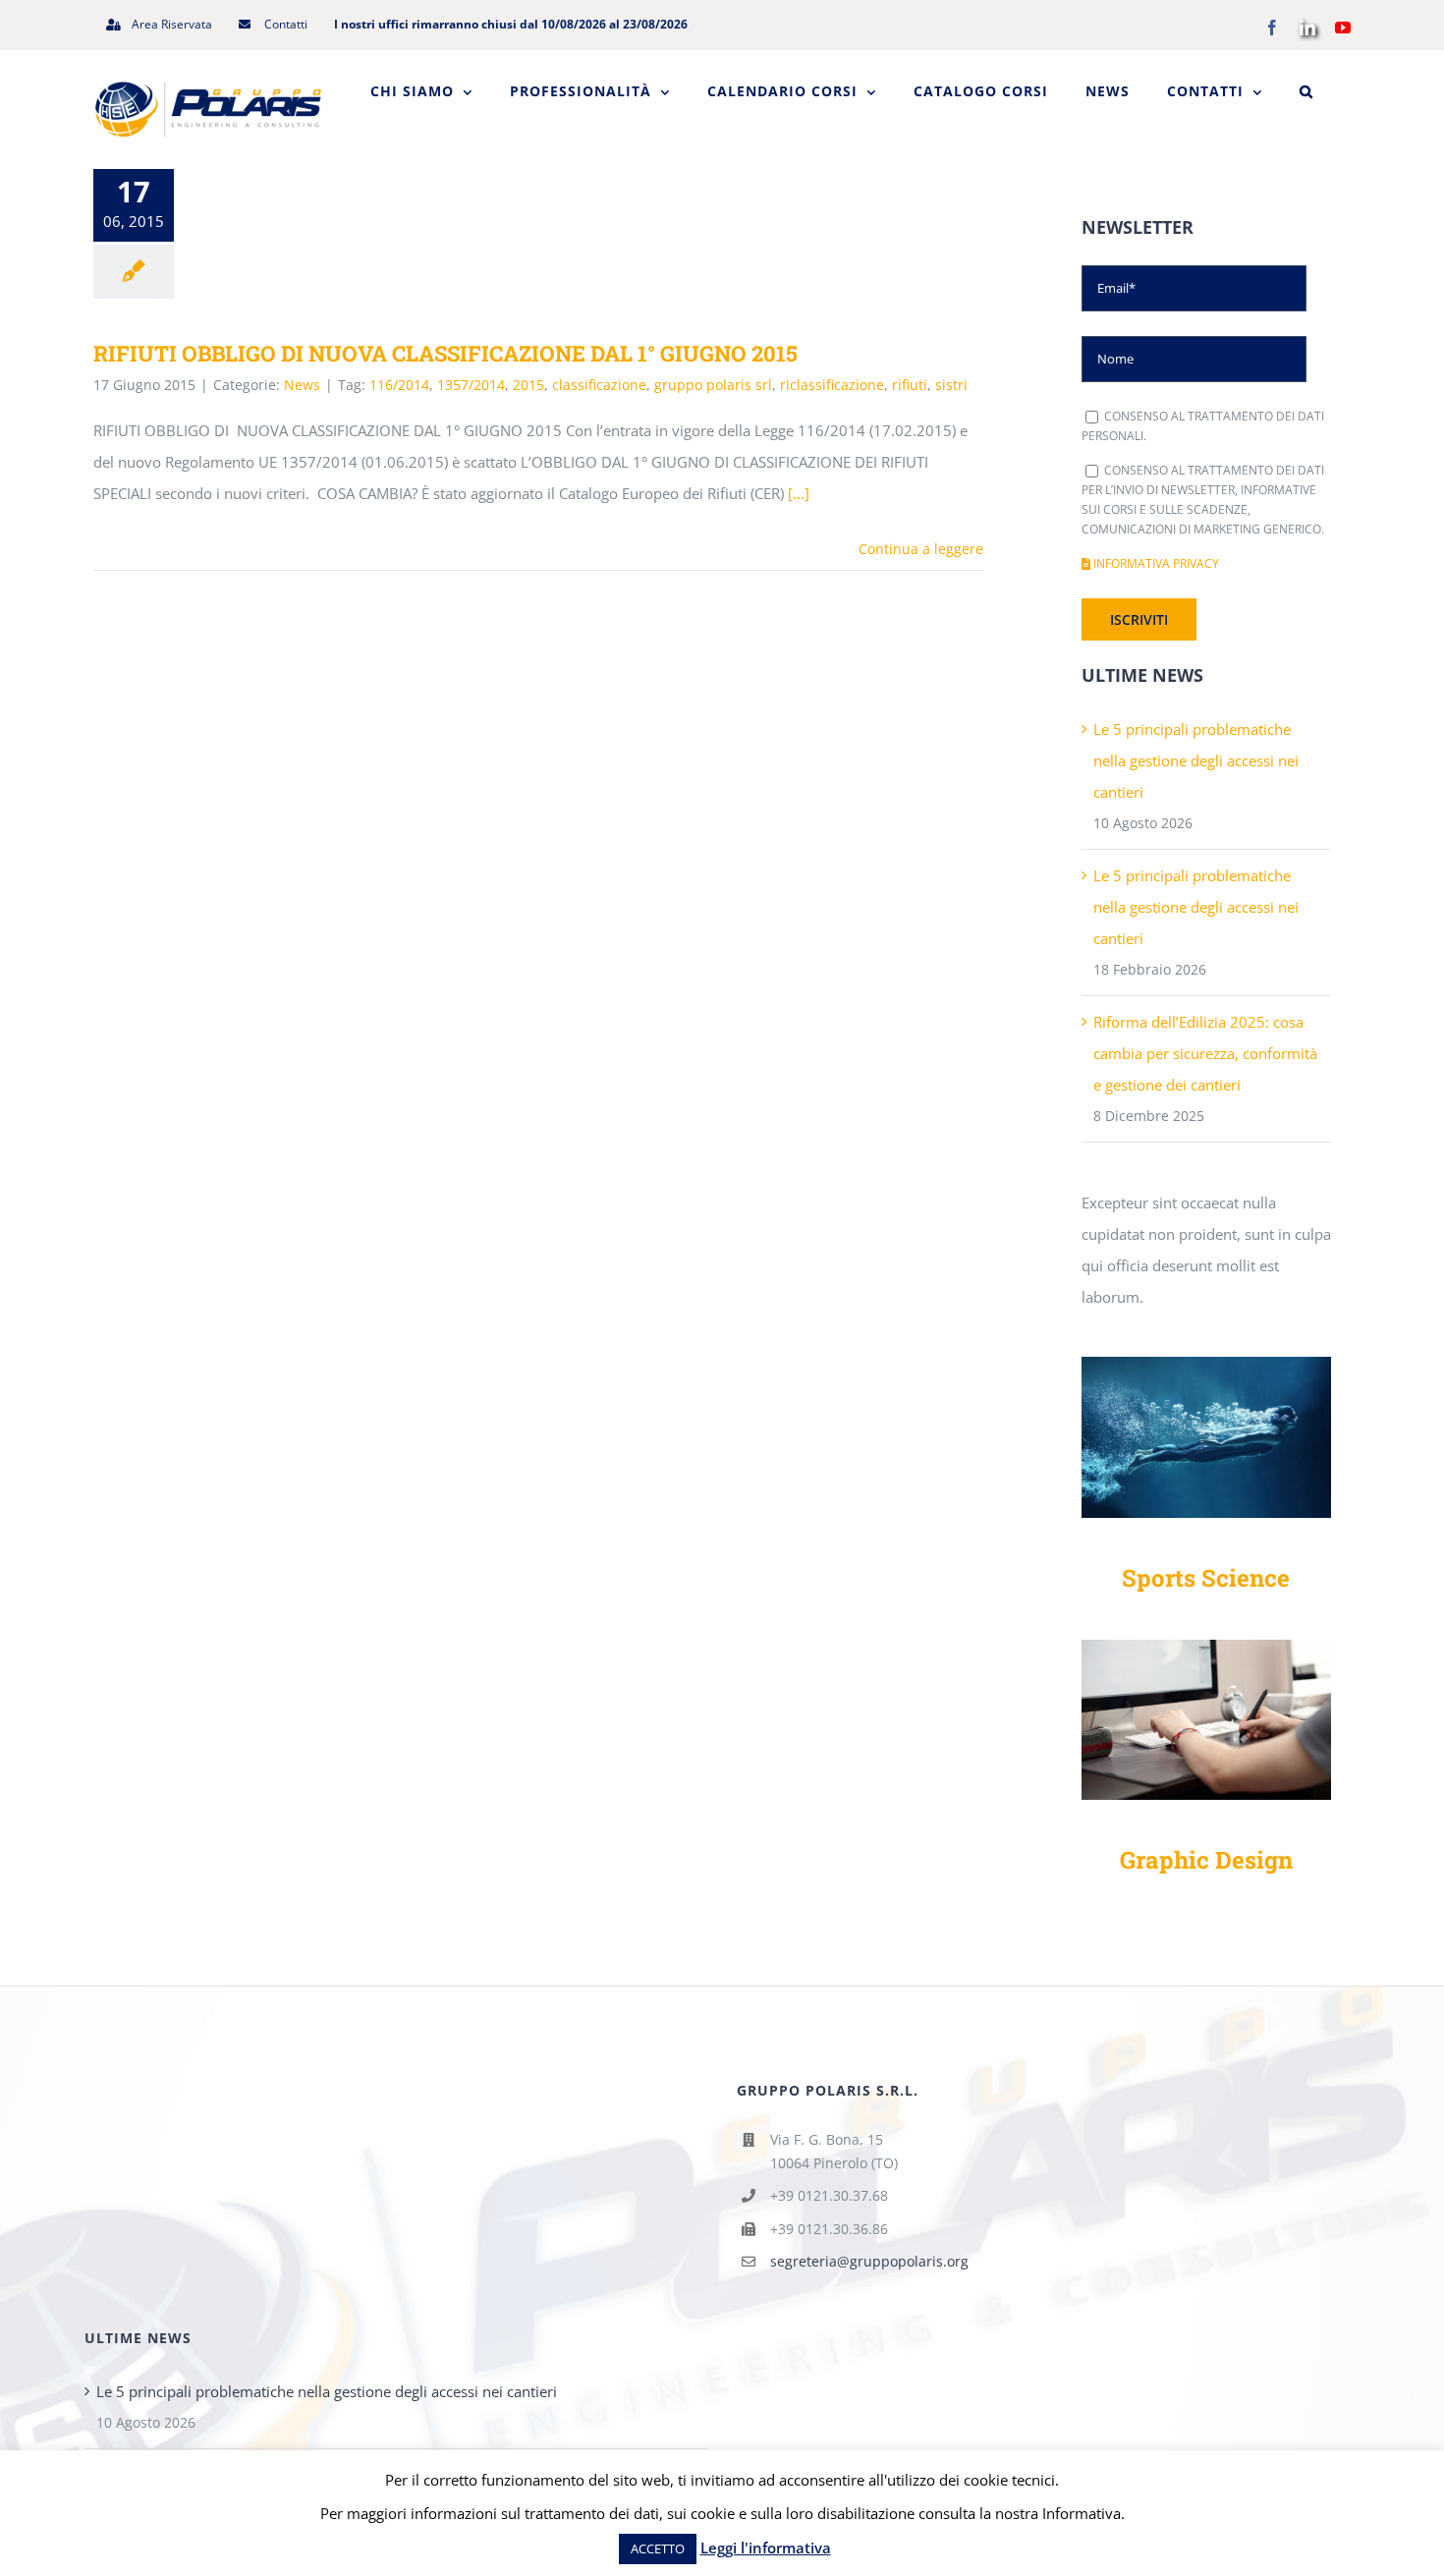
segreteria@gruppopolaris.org (869, 2261)
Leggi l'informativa (766, 2548)
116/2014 (399, 385)
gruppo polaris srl (713, 385)
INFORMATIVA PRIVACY (1155, 563)
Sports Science (1206, 1578)
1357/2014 (471, 385)
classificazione (599, 385)
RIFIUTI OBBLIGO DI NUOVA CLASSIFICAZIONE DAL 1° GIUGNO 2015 (445, 353)
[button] (1306, 91)
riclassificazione (832, 385)
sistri (951, 385)
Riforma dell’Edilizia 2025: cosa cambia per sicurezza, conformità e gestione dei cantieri (1205, 1053)
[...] (799, 493)
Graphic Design (1206, 1860)
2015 (528, 385)
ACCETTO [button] (658, 2548)
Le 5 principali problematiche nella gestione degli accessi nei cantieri (1196, 760)
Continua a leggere (921, 549)
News (302, 385)
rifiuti (910, 385)
